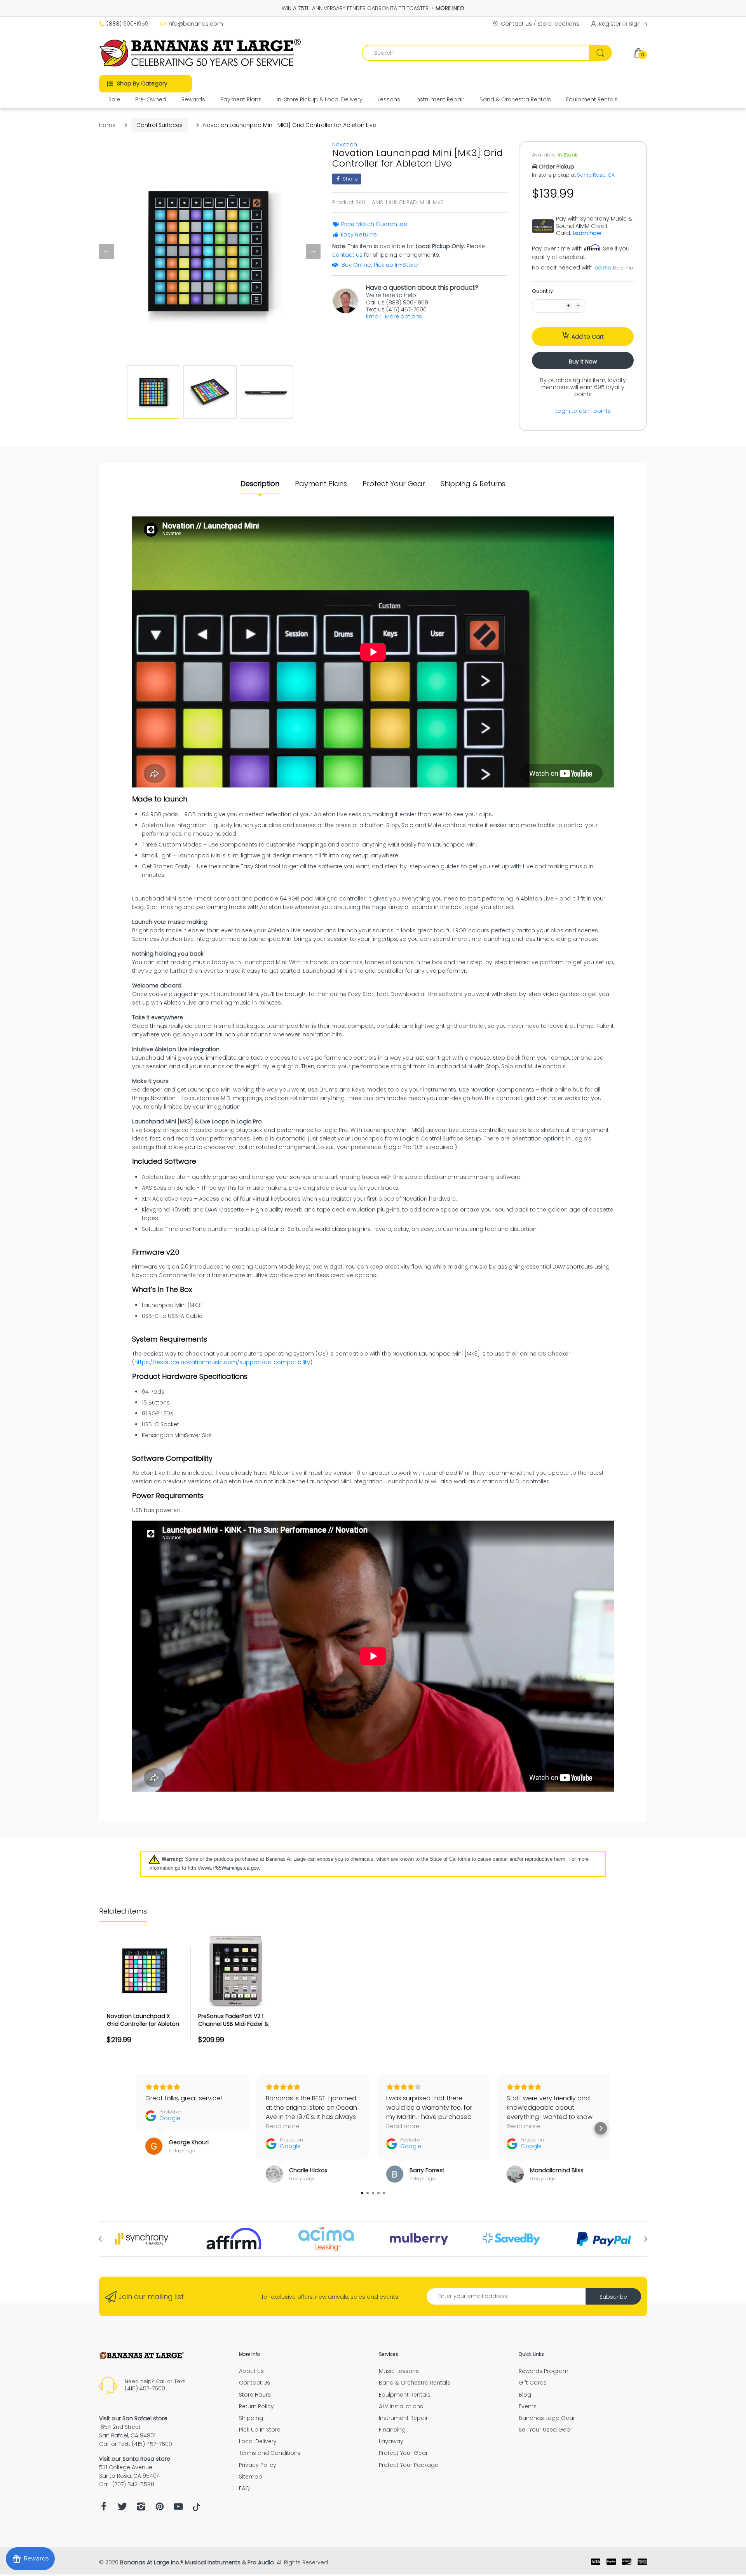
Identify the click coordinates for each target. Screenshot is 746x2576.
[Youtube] (178, 2509)
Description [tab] (260, 484)
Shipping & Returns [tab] (473, 484)
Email (373, 316)
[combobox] (487, 53)
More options (404, 316)
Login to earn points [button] (583, 411)
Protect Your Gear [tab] (394, 484)
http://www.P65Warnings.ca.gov (223, 1868)
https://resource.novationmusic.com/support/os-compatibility (222, 1362)
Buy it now (583, 362)
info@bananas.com (195, 24)
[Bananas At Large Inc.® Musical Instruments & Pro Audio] (201, 53)
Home (107, 125)
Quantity (542, 291)
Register (610, 24)
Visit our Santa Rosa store (135, 2459)
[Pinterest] (160, 2509)
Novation (345, 144)
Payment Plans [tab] (321, 484)
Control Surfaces (159, 125)
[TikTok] (196, 2509)
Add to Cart (588, 337)
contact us (347, 255)
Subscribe (613, 2297)
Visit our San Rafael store (133, 2418)
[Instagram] (141, 2509)
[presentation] (100, 2239)
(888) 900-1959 (127, 24)
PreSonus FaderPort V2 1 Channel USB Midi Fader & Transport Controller (233, 2024)
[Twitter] (122, 2509)
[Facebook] (104, 2509)
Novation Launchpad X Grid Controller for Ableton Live (143, 2024)
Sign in (638, 24)
